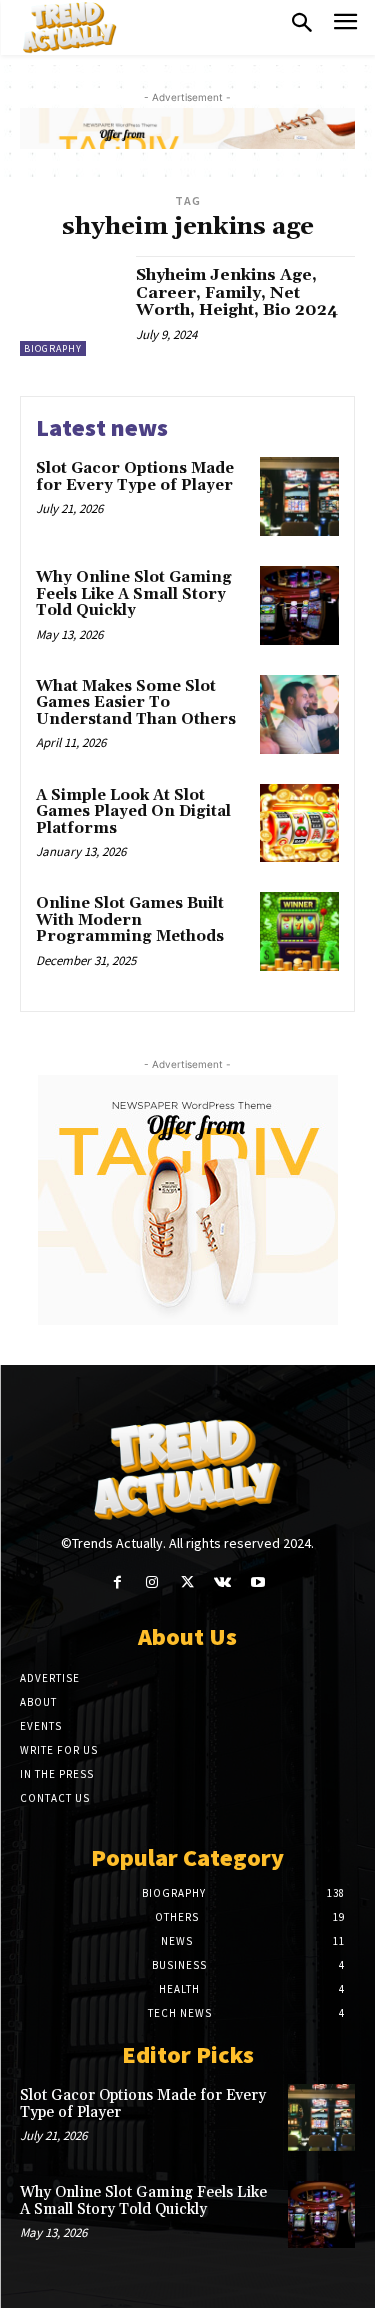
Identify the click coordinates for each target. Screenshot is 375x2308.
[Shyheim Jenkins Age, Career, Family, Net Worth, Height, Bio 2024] (70, 306)
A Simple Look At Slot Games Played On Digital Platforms (133, 812)
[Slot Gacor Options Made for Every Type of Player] (299, 496)
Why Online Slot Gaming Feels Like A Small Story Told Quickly (134, 594)
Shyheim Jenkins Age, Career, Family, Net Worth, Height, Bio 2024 (237, 292)
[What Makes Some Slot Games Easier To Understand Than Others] (299, 714)
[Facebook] (117, 1582)
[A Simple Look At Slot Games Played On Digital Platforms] (299, 823)
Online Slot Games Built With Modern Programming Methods (130, 920)
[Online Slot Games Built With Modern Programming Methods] (299, 931)
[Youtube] (257, 1582)
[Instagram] (152, 1582)
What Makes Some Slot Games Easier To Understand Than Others (136, 703)
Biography (53, 348)
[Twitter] (187, 1582)
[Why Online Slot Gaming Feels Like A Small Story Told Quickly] (299, 605)
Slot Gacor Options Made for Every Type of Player (135, 477)
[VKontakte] (222, 1582)
